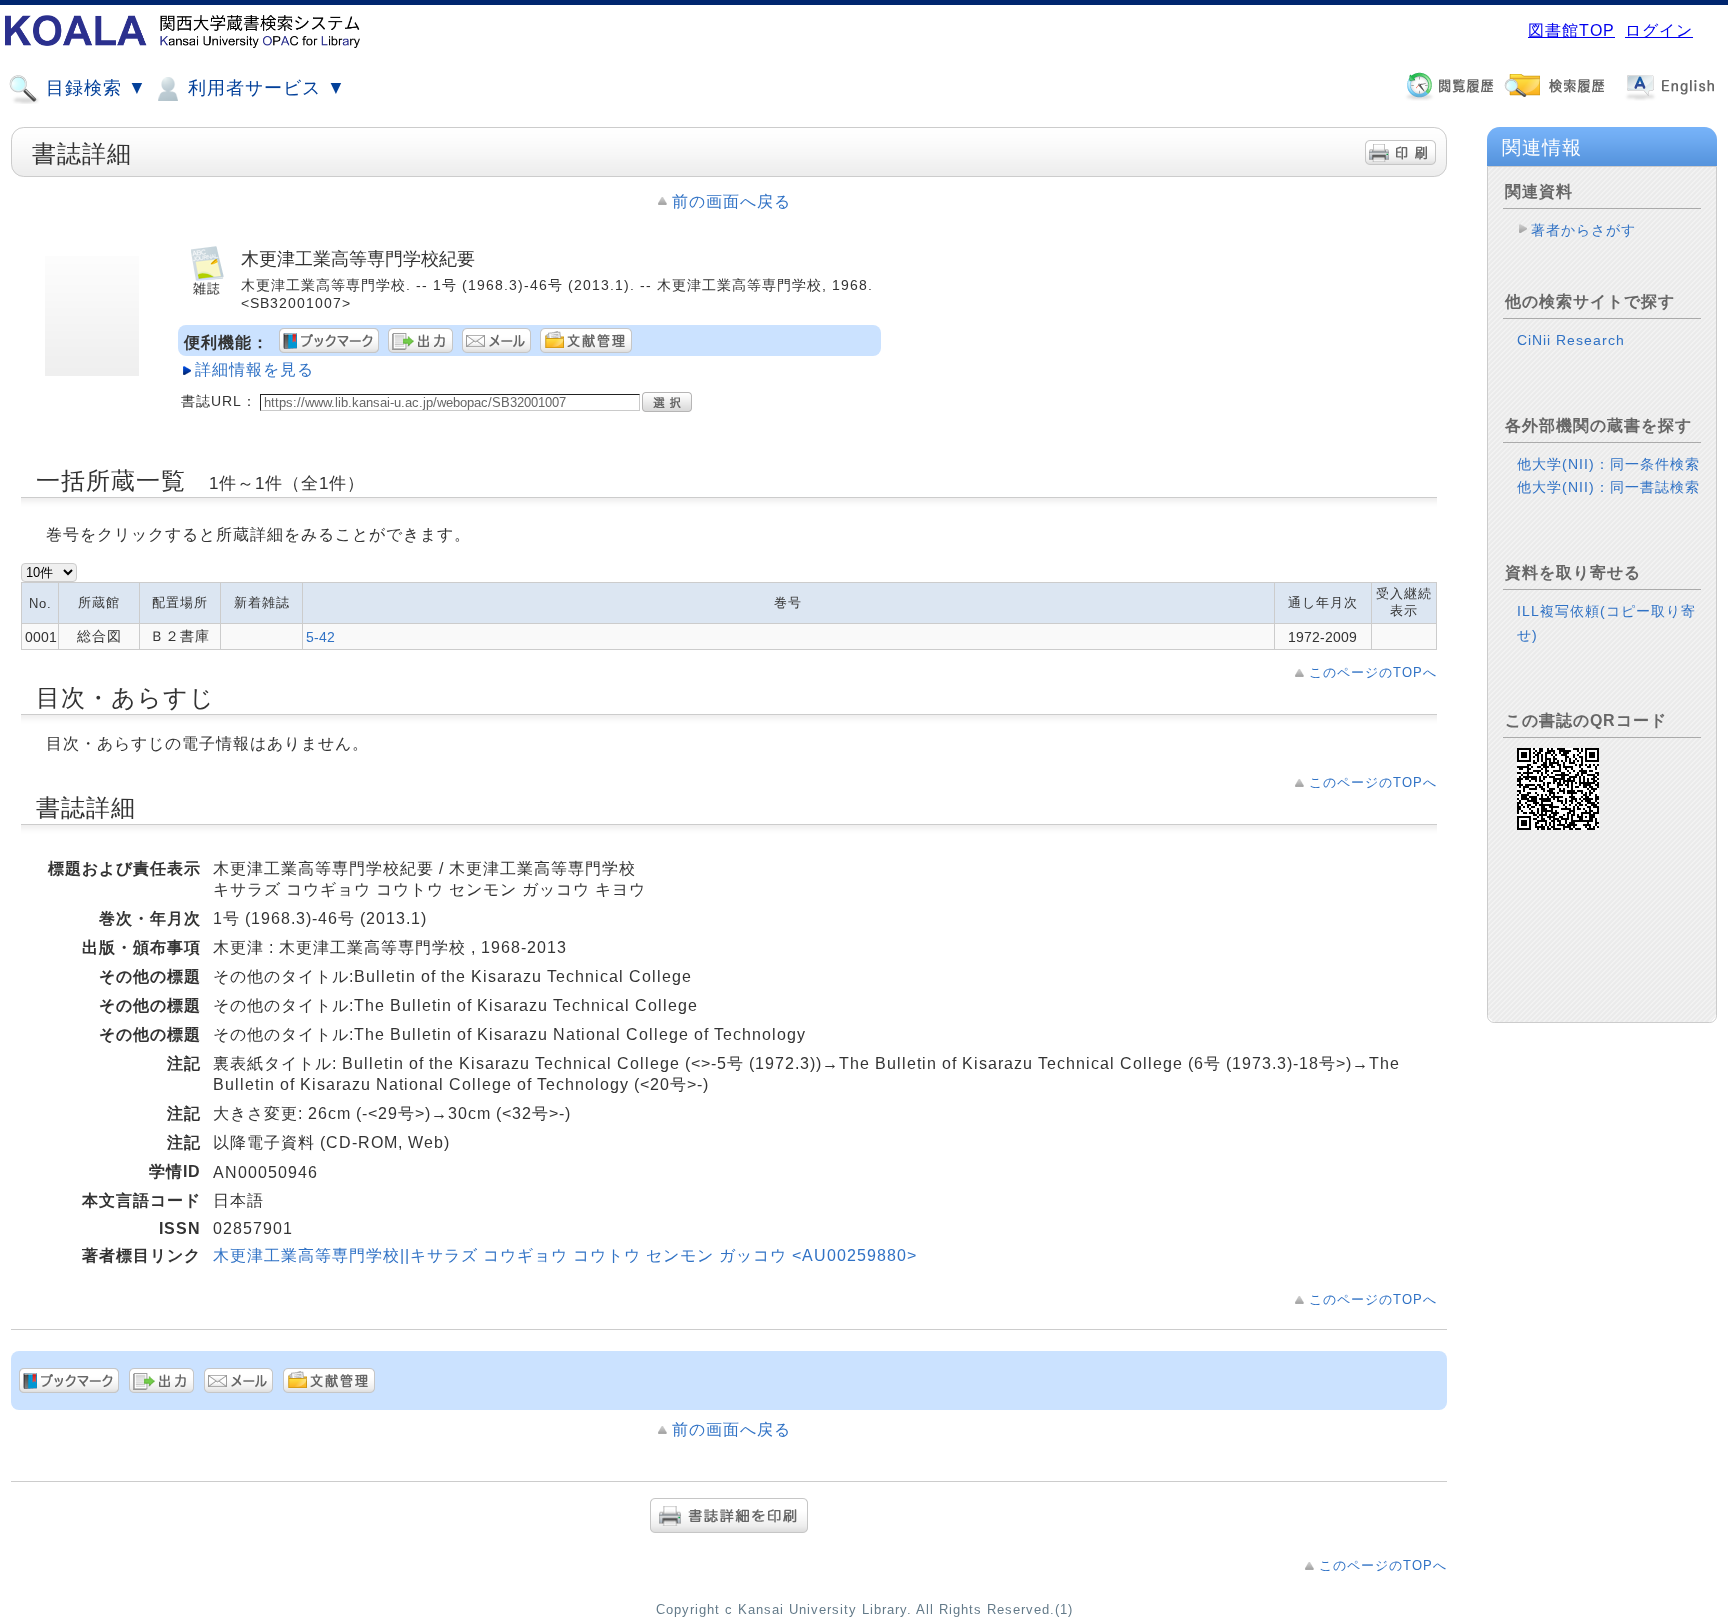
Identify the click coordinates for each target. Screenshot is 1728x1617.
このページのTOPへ (1373, 672)
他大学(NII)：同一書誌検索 (1608, 487)
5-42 (320, 637)
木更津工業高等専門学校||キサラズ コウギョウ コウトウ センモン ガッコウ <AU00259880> (565, 1255)
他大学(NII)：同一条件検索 (1608, 464)
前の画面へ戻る (731, 201)
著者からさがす (1583, 230)
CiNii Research (1571, 340)
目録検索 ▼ (93, 88)
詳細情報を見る (254, 369)
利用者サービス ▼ (264, 88)
